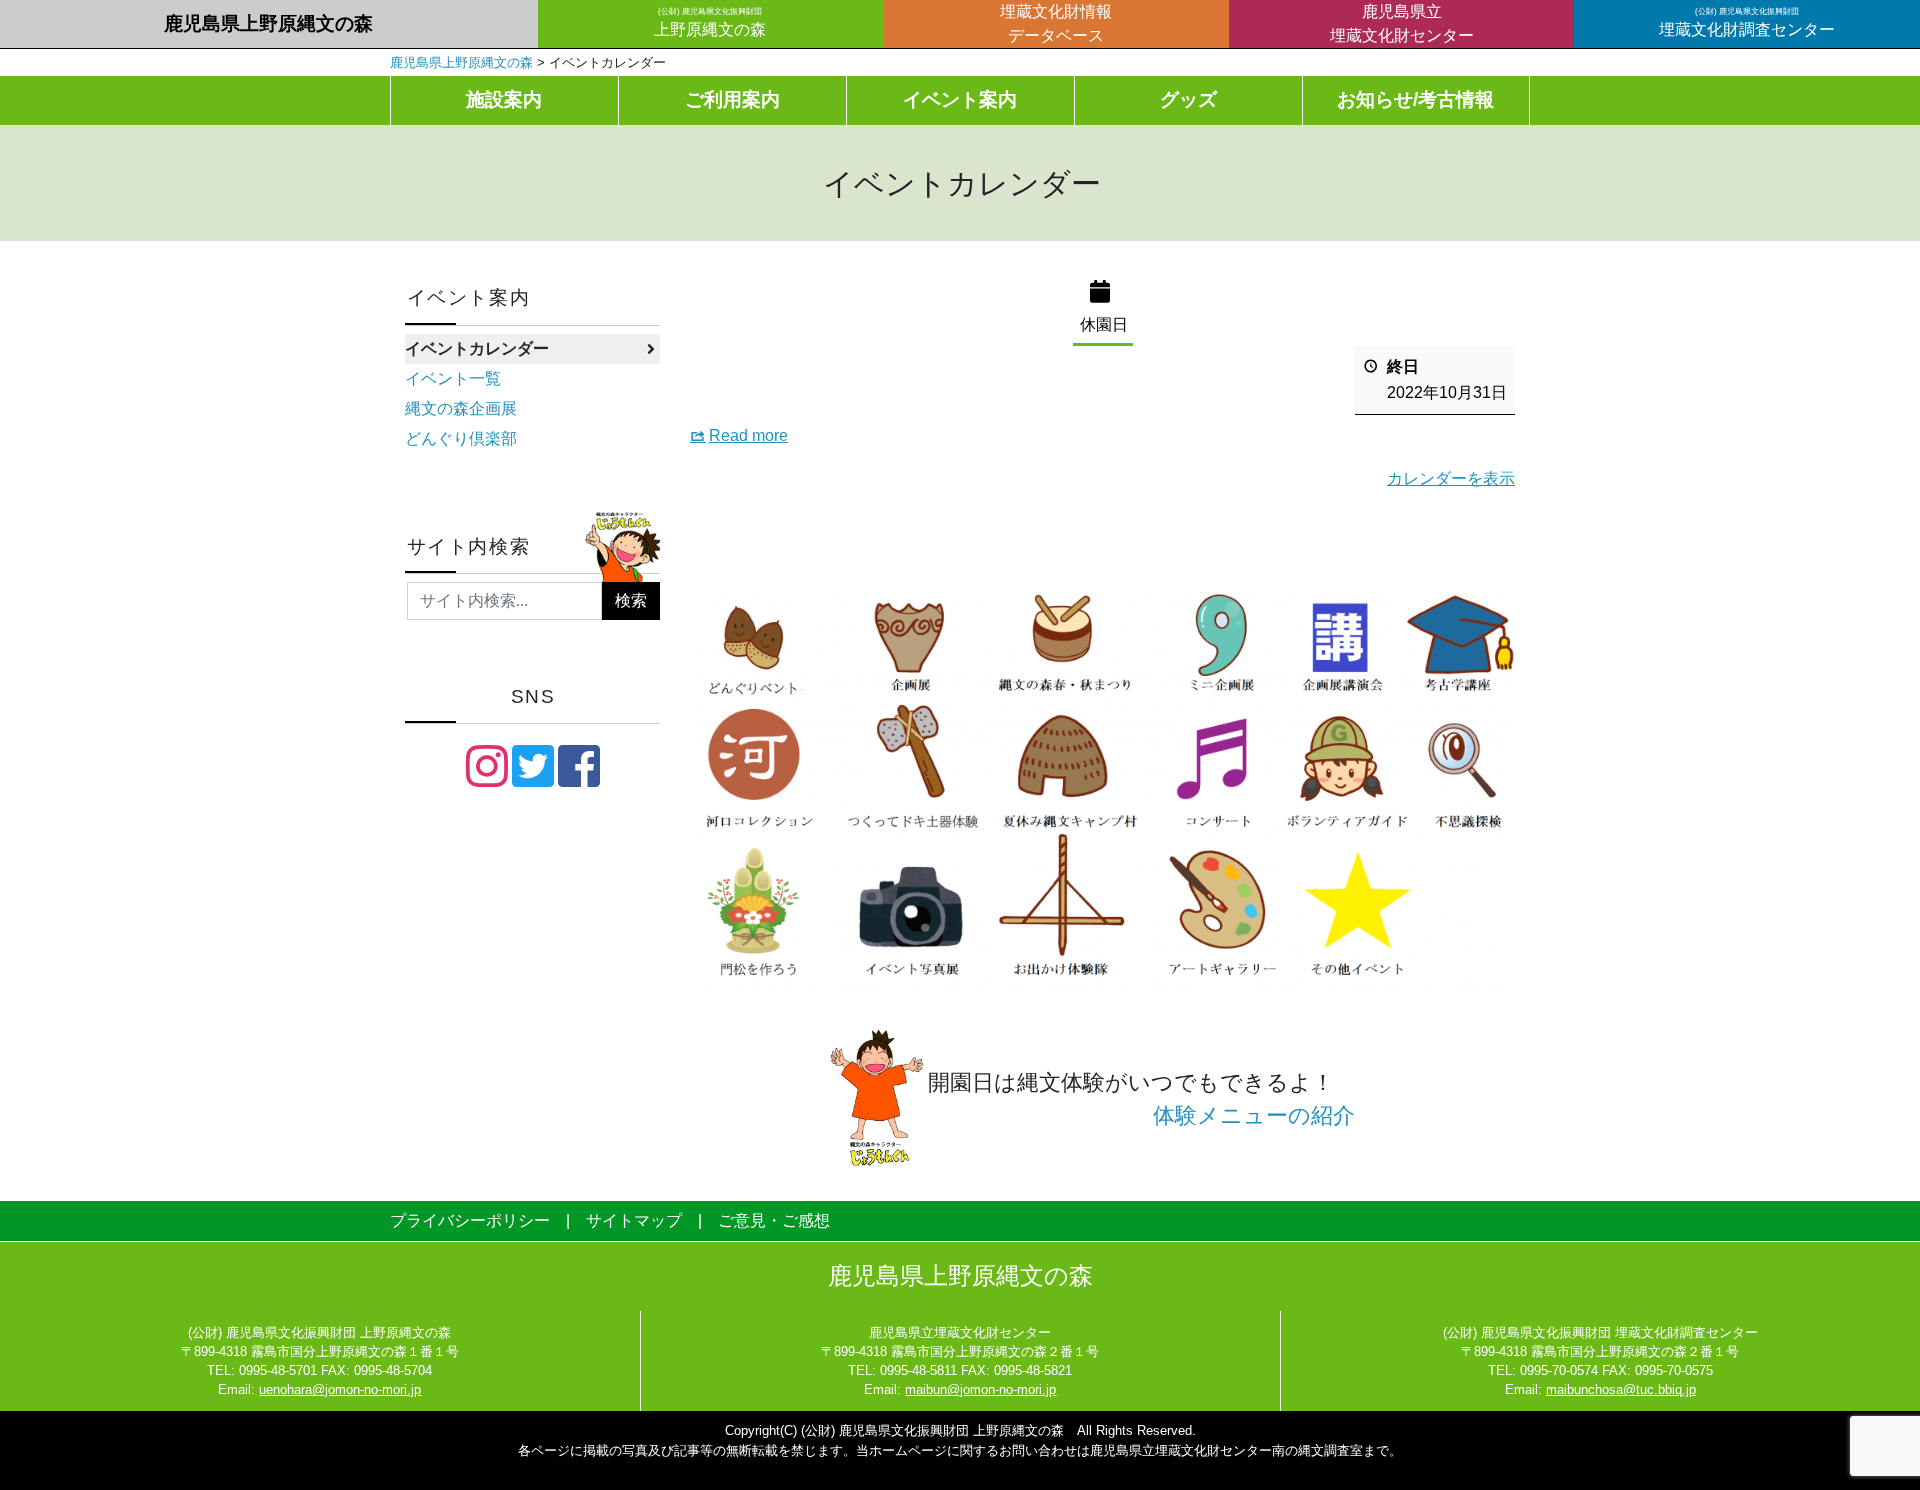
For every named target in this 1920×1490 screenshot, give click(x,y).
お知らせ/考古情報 (1415, 99)
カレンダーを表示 (1451, 478)
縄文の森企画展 (461, 408)
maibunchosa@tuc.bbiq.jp (1621, 1389)
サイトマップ (634, 1220)
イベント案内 (960, 99)
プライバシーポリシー (470, 1220)
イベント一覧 (453, 378)
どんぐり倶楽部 (461, 438)
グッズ (1188, 99)
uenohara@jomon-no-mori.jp (340, 1389)
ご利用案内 (732, 99)
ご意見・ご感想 (774, 1220)
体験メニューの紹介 (1254, 1115)
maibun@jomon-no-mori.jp (980, 1389)
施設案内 (504, 99)
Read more (748, 435)
